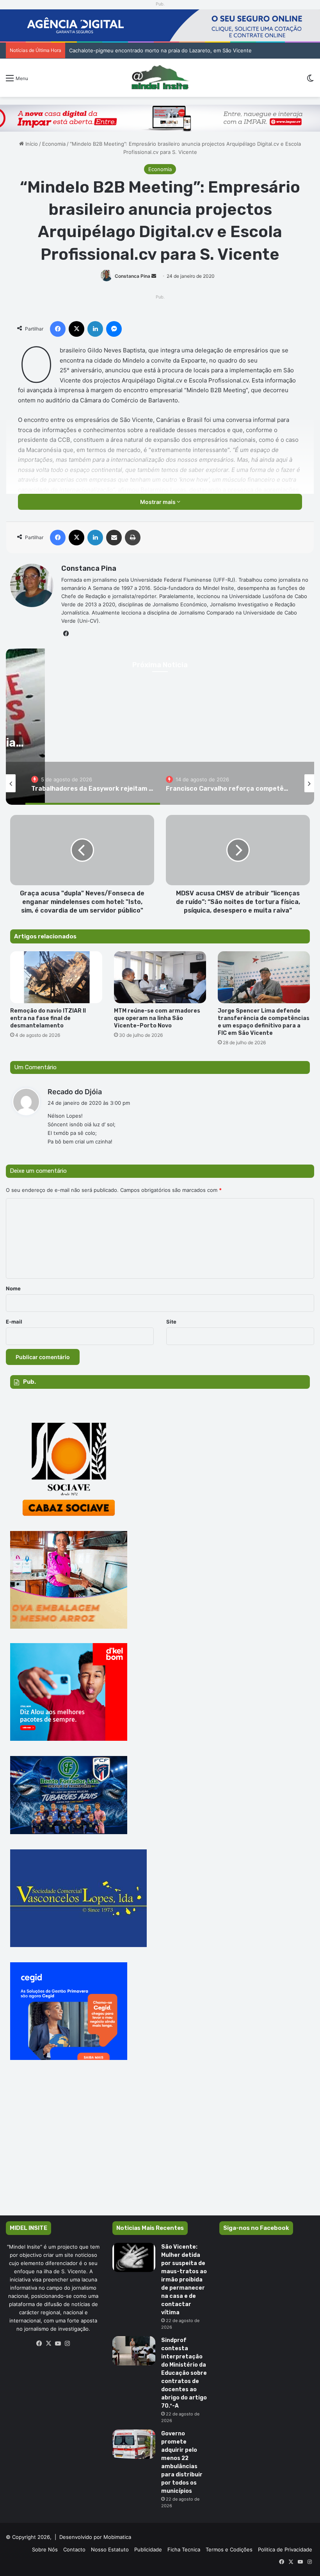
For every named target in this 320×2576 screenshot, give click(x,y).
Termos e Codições (229, 2549)
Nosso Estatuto (110, 2549)
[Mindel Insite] (160, 78)
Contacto (74, 2549)
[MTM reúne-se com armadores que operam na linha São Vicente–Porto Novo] (160, 977)
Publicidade (148, 2549)
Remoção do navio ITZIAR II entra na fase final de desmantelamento (48, 1018)
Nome (13, 1288)
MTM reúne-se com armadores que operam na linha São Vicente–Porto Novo (157, 1018)
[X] (49, 2344)
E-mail (14, 1322)
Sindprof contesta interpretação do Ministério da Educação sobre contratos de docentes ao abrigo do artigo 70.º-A (184, 2373)
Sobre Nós (45, 2549)
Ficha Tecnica (184, 2549)
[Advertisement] (160, 2149)
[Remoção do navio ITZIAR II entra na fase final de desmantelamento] (56, 977)
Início (31, 144)
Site (171, 1322)
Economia (54, 144)
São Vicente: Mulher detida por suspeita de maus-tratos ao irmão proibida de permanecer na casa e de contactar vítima (184, 2280)
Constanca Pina (132, 276)
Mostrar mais (158, 502)
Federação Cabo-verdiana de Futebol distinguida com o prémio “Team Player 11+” (168, 50)
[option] (93, 783)
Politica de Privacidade (285, 2549)
